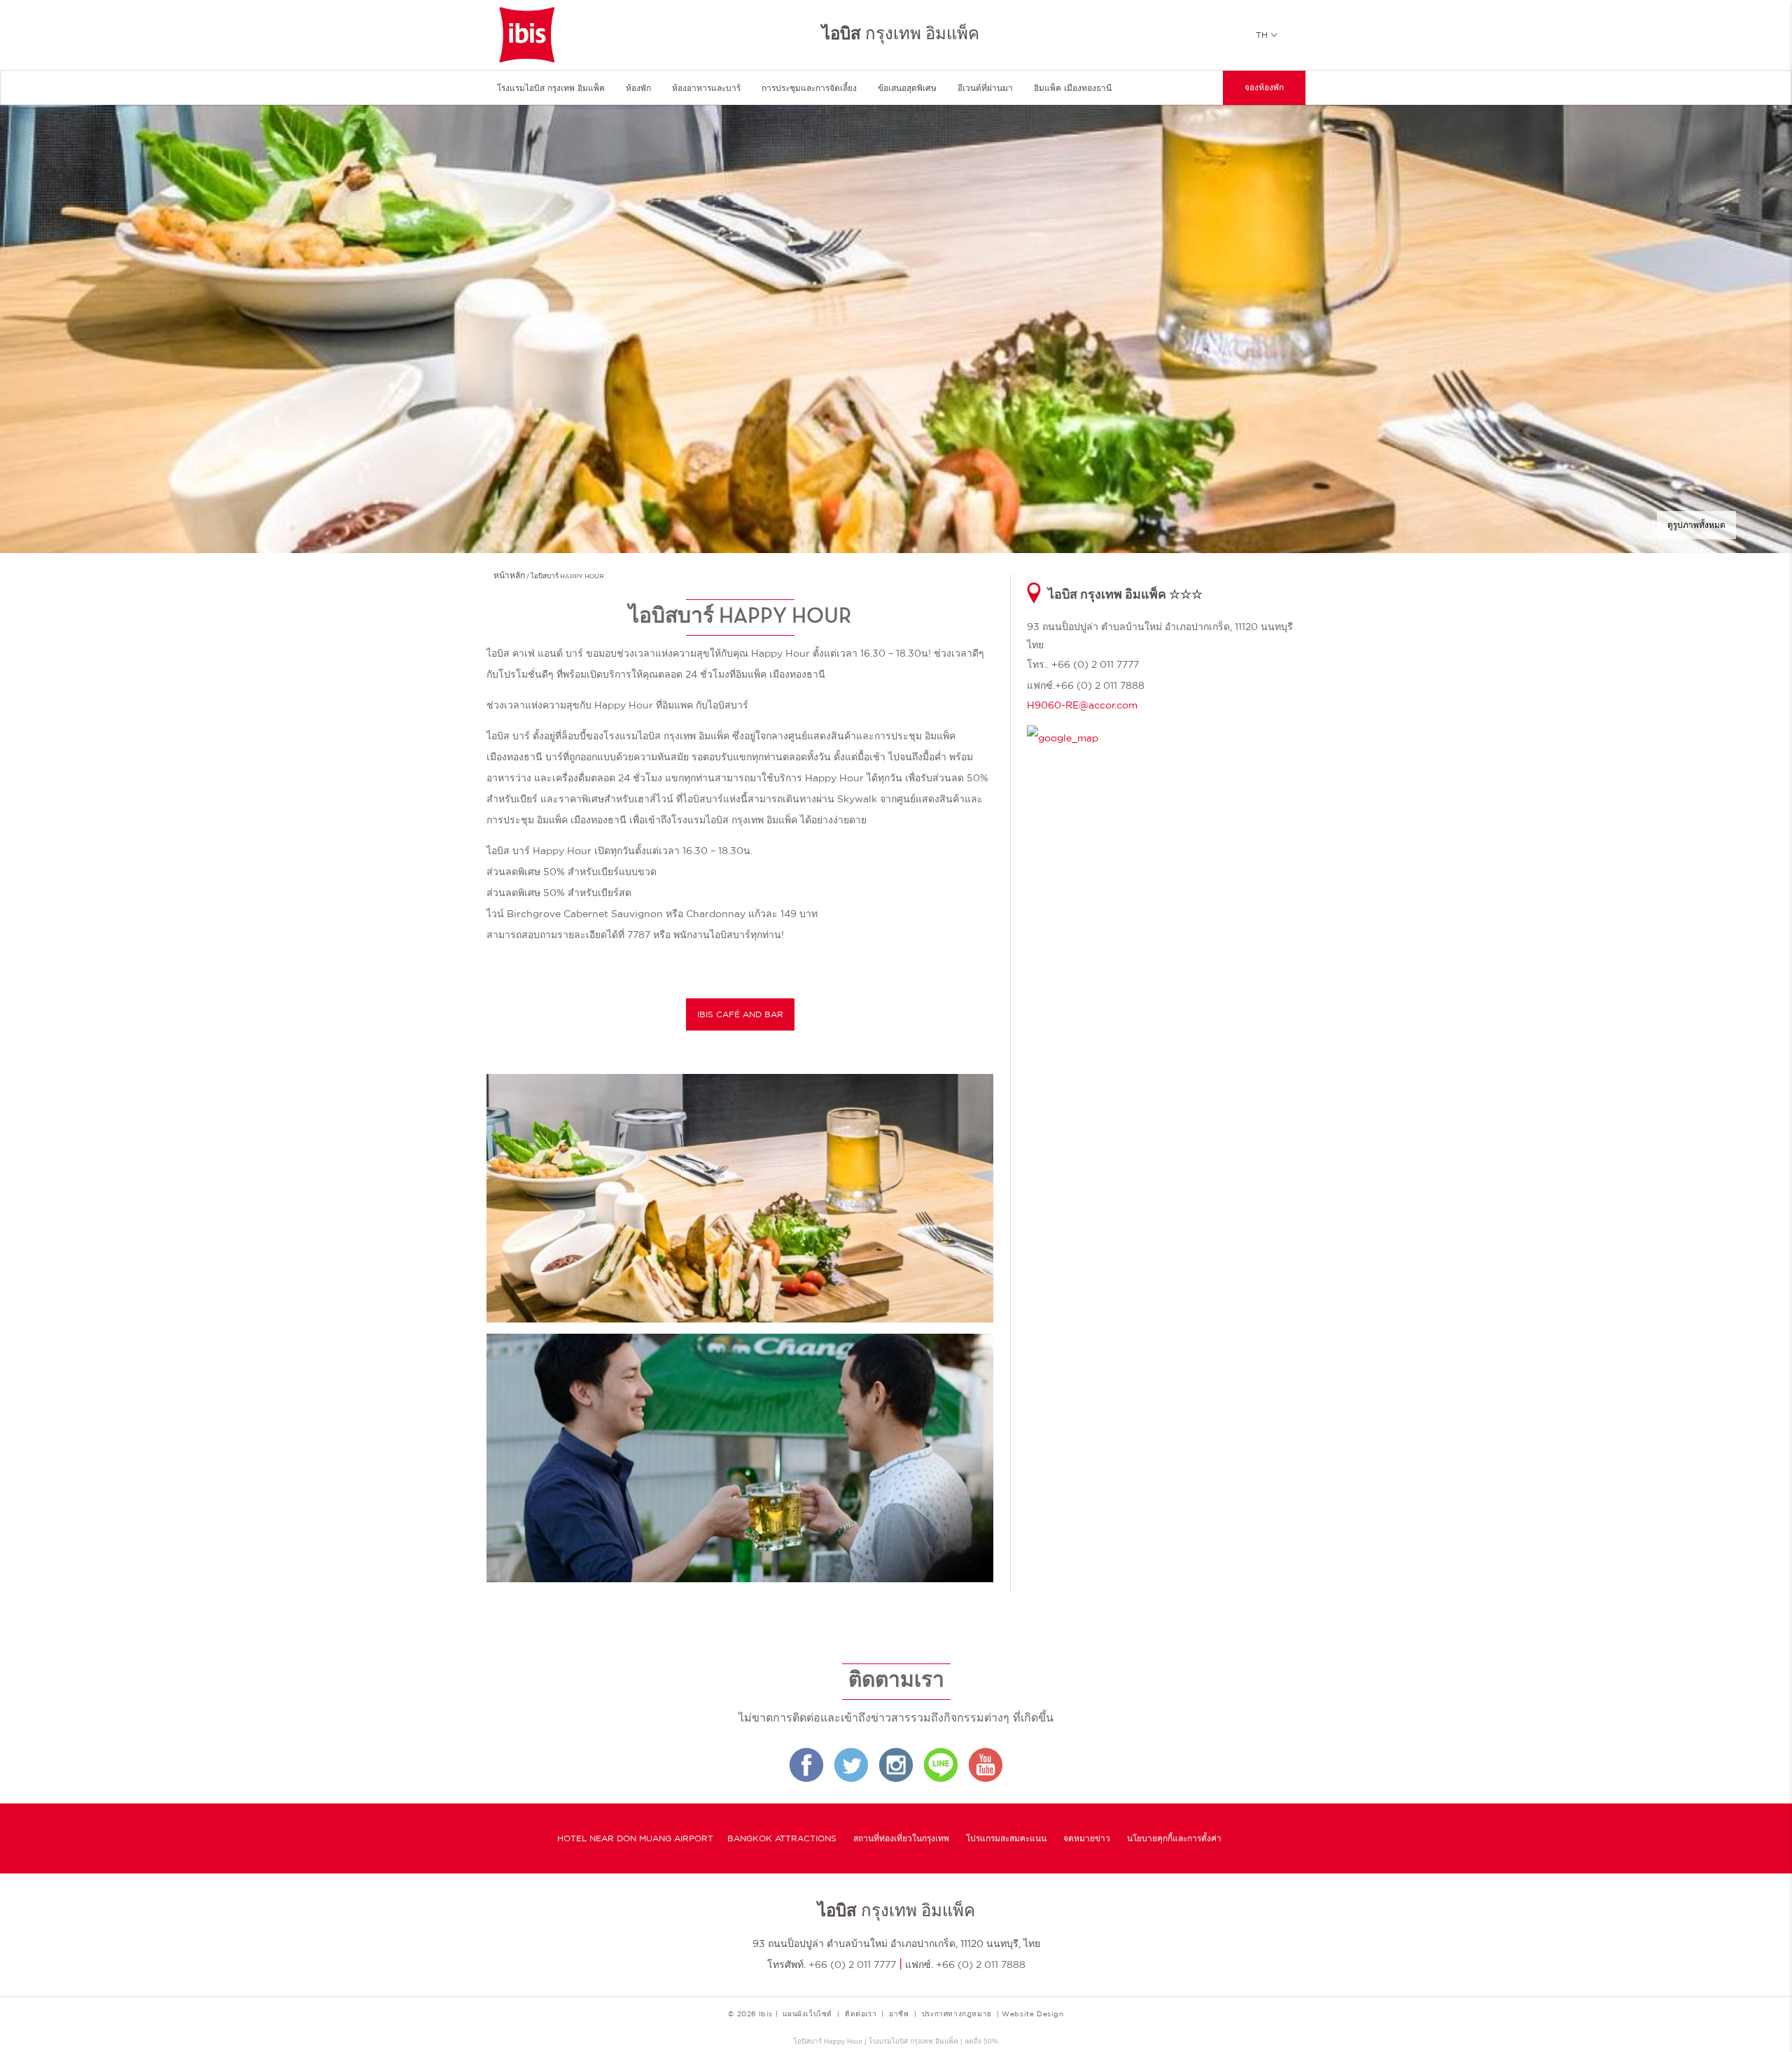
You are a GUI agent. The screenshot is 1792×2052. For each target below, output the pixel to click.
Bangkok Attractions (782, 1838)
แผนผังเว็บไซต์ (807, 2013)
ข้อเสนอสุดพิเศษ (907, 88)
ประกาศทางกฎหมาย (957, 2013)
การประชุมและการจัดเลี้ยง (809, 88)
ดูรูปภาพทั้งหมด (1696, 525)
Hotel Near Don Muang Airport (635, 1838)
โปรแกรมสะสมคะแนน (1006, 1838)
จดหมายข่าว (1087, 1838)
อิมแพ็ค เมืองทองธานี (1073, 88)
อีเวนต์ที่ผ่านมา (985, 88)
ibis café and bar (740, 1014)
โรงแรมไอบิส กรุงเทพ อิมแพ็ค (551, 88)
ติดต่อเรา (861, 2013)
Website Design (1032, 2013)
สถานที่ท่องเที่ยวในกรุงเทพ (901, 1838)
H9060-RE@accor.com (1082, 705)
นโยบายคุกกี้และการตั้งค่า (1174, 1838)
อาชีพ (899, 2013)
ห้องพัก (638, 88)
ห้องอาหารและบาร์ (706, 88)
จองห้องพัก (1264, 88)
